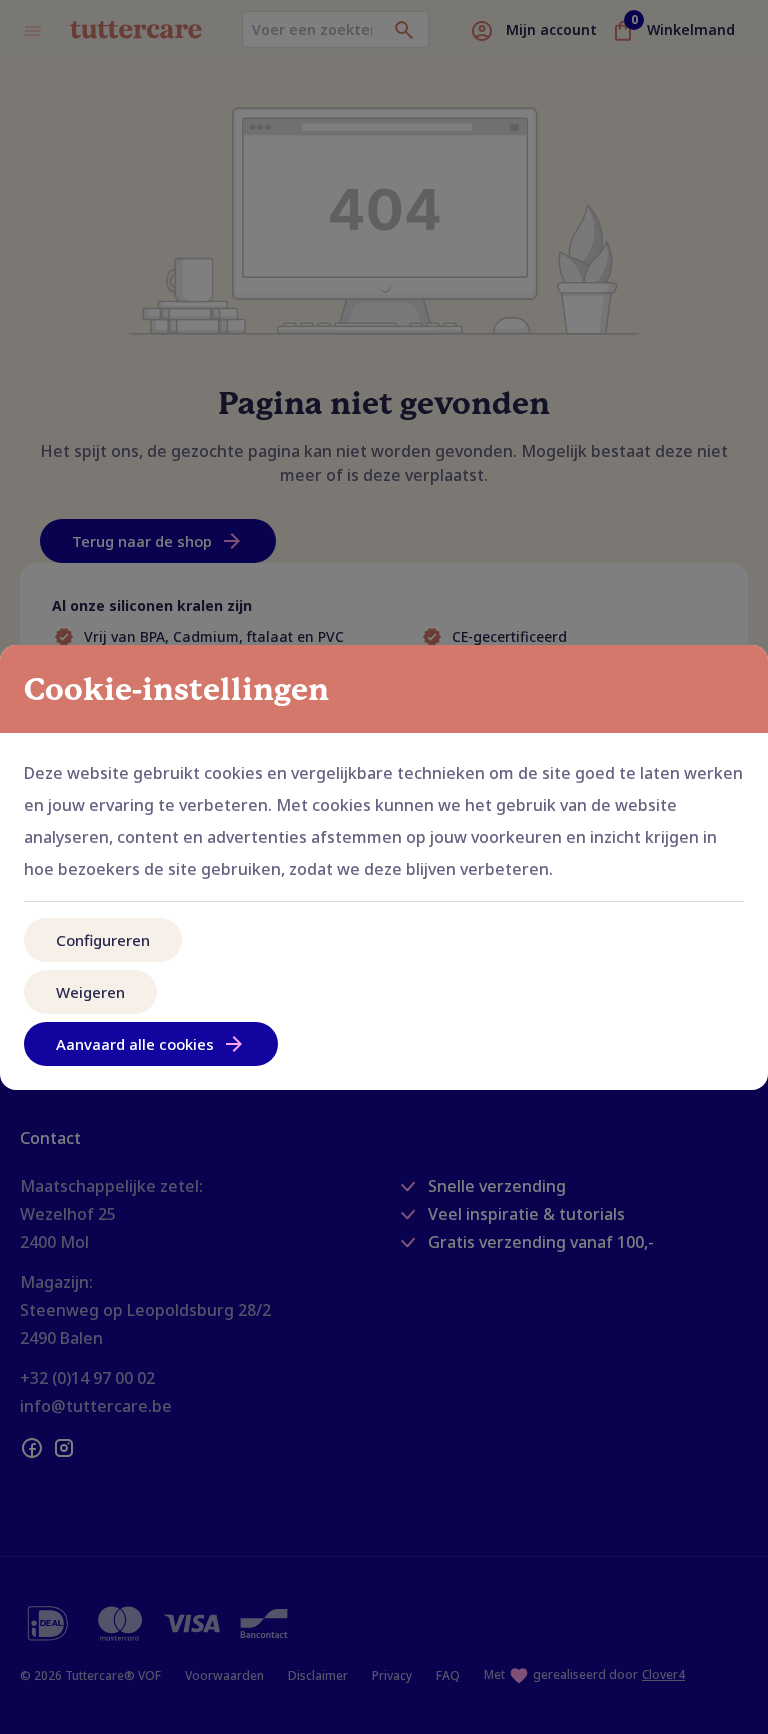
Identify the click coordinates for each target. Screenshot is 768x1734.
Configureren (103, 940)
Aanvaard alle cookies (135, 1044)
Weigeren (90, 992)
